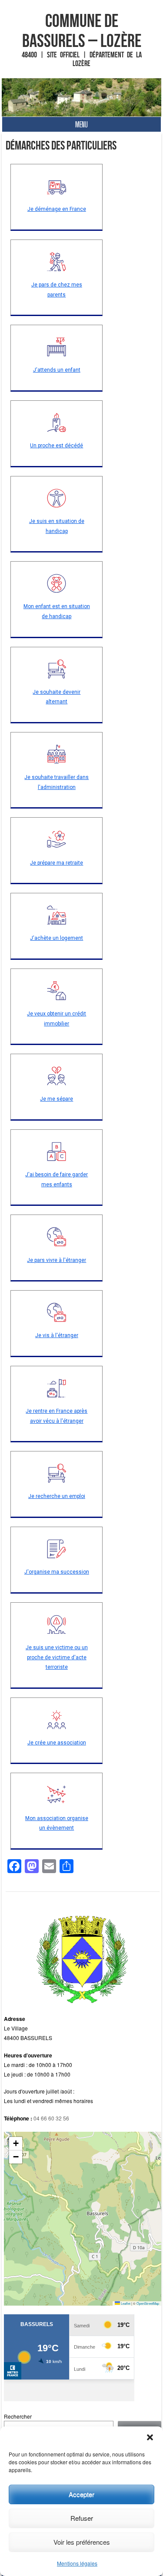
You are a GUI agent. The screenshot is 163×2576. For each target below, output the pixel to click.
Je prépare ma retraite (57, 863)
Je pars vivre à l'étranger (57, 1260)
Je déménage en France (57, 209)
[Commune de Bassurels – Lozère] (82, 97)
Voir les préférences (82, 2542)
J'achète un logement (57, 938)
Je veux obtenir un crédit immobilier (57, 1019)
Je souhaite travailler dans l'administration (57, 782)
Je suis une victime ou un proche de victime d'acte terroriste (57, 1657)
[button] (150, 2437)
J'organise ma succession (57, 1572)
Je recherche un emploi (57, 1496)
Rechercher (18, 2416)
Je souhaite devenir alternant (57, 697)
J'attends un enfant (57, 370)
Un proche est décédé (57, 446)
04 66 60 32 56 (51, 2118)
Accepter (81, 2494)
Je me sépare (57, 1099)
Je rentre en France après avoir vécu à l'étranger (57, 1416)
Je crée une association (57, 1743)
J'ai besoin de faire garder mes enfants (57, 1180)
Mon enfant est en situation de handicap (57, 611)
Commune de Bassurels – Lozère (82, 30)
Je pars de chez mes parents (57, 290)
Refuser (82, 2518)
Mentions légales (77, 2563)
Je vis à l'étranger (57, 1335)
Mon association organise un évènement (57, 1823)
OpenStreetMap (148, 2303)
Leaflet (125, 2303)
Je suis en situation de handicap (57, 526)
